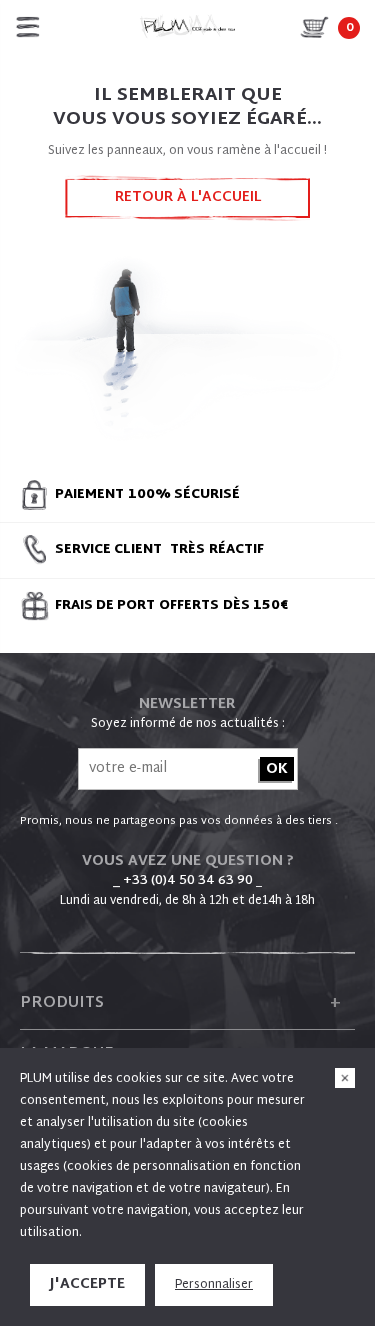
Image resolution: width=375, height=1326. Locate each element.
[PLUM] (188, 27)
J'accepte (87, 1284)
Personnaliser (214, 1285)
